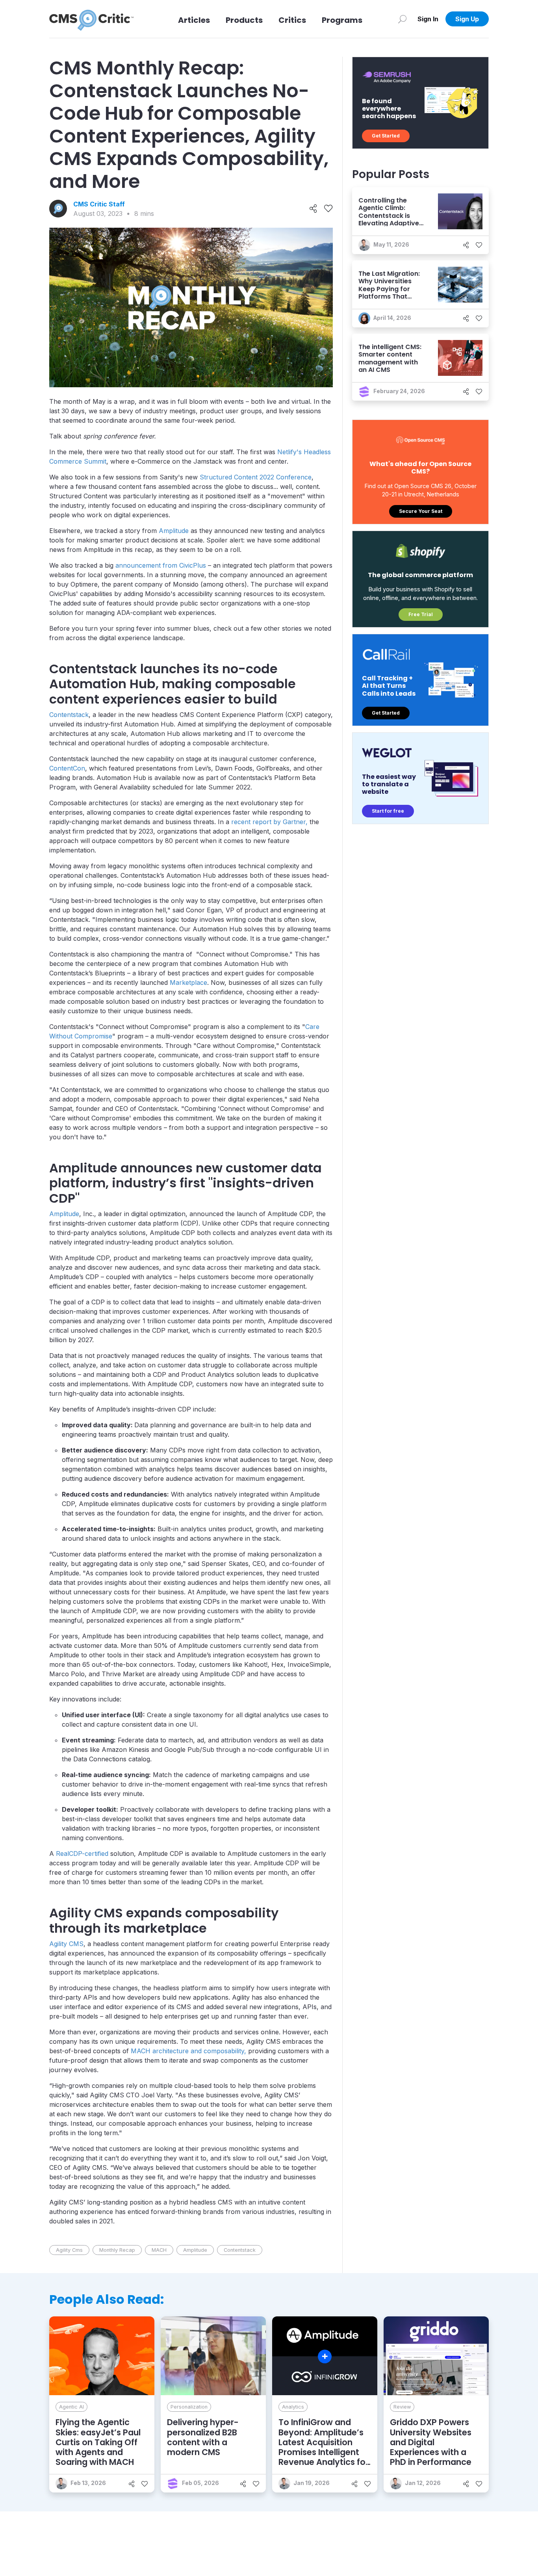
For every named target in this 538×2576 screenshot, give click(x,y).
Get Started (386, 136)
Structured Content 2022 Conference (256, 477)
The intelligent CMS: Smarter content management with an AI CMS (390, 358)
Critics (292, 20)
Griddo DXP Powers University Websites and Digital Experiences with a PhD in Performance (431, 2442)
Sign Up (467, 19)
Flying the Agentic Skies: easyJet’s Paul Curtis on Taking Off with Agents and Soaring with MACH (98, 2442)
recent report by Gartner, (269, 822)
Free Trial (421, 614)
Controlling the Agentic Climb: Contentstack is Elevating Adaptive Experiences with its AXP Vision (390, 219)
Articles (194, 20)
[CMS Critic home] (91, 19)
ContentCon (67, 768)
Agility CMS (66, 1944)
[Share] (313, 209)
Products (244, 20)
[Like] (328, 209)
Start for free (388, 811)
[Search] (402, 19)
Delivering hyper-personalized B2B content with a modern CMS (203, 2437)
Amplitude (174, 531)
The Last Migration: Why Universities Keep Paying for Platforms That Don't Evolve (389, 289)
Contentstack (69, 715)
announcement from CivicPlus (161, 565)
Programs (342, 20)
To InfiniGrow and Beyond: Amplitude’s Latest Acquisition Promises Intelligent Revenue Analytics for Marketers (324, 2447)
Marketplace (188, 982)
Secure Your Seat (421, 511)
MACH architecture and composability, (188, 2051)
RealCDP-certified (82, 1854)
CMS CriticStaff (99, 204)
